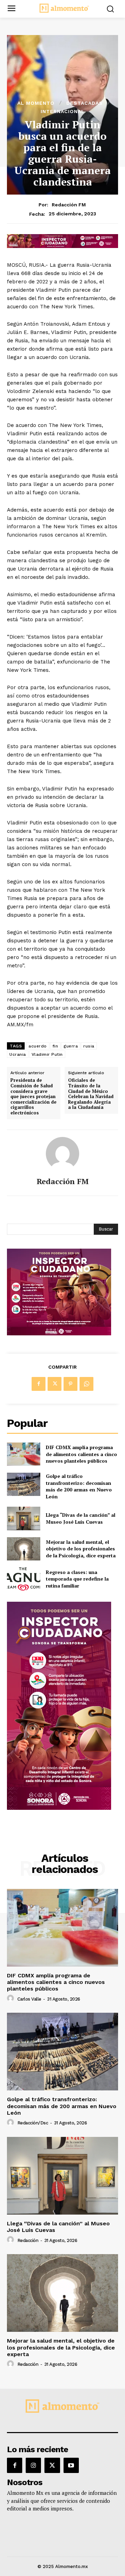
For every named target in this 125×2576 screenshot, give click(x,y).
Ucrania (18, 1054)
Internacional (63, 111)
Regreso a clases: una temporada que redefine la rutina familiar (77, 1579)
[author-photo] (11, 1999)
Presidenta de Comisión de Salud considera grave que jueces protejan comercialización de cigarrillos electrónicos (34, 1097)
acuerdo (38, 1046)
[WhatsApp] (86, 1384)
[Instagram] (33, 2465)
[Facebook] (39, 1384)
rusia (89, 1046)
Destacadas (85, 103)
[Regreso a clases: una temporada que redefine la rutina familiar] (24, 1579)
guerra (71, 1046)
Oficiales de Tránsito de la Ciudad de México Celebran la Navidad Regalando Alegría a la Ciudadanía (91, 1094)
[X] (55, 1384)
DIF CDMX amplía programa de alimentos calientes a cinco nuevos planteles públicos (81, 1454)
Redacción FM (69, 205)
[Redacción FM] (62, 1154)
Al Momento (36, 103)
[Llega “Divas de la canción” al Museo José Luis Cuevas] (24, 1518)
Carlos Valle (29, 1999)
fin (55, 1046)
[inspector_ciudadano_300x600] (59, 1808)
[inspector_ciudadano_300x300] (59, 1333)
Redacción (28, 2240)
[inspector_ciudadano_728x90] (62, 246)
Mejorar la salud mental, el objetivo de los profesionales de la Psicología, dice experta (81, 1549)
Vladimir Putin (47, 1054)
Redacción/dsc (33, 2123)
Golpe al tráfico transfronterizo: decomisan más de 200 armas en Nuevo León (79, 1486)
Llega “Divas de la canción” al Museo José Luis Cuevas (81, 1518)
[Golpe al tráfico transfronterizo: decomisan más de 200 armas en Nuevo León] (24, 1484)
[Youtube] (71, 2465)
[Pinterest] (70, 1384)
